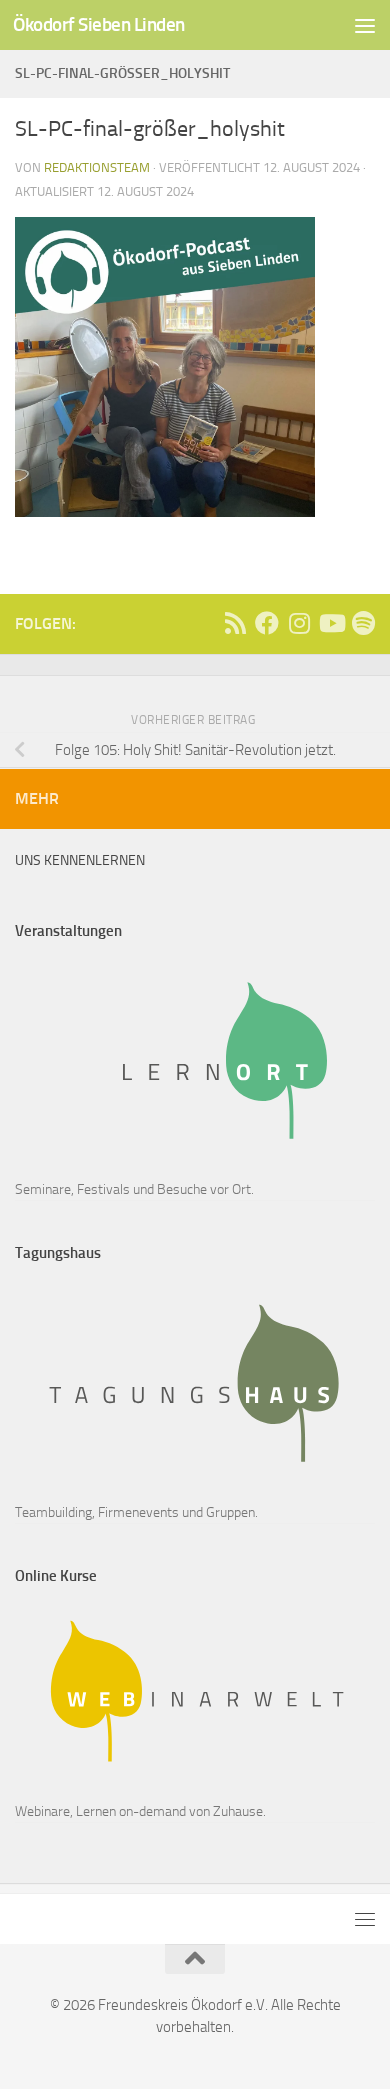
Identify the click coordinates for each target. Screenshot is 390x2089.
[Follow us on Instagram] (299, 623)
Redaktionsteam (97, 167)
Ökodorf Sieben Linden (99, 24)
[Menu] (365, 25)
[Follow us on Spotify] (363, 623)
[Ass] (235, 623)
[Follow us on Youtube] (331, 623)
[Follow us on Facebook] (267, 623)
